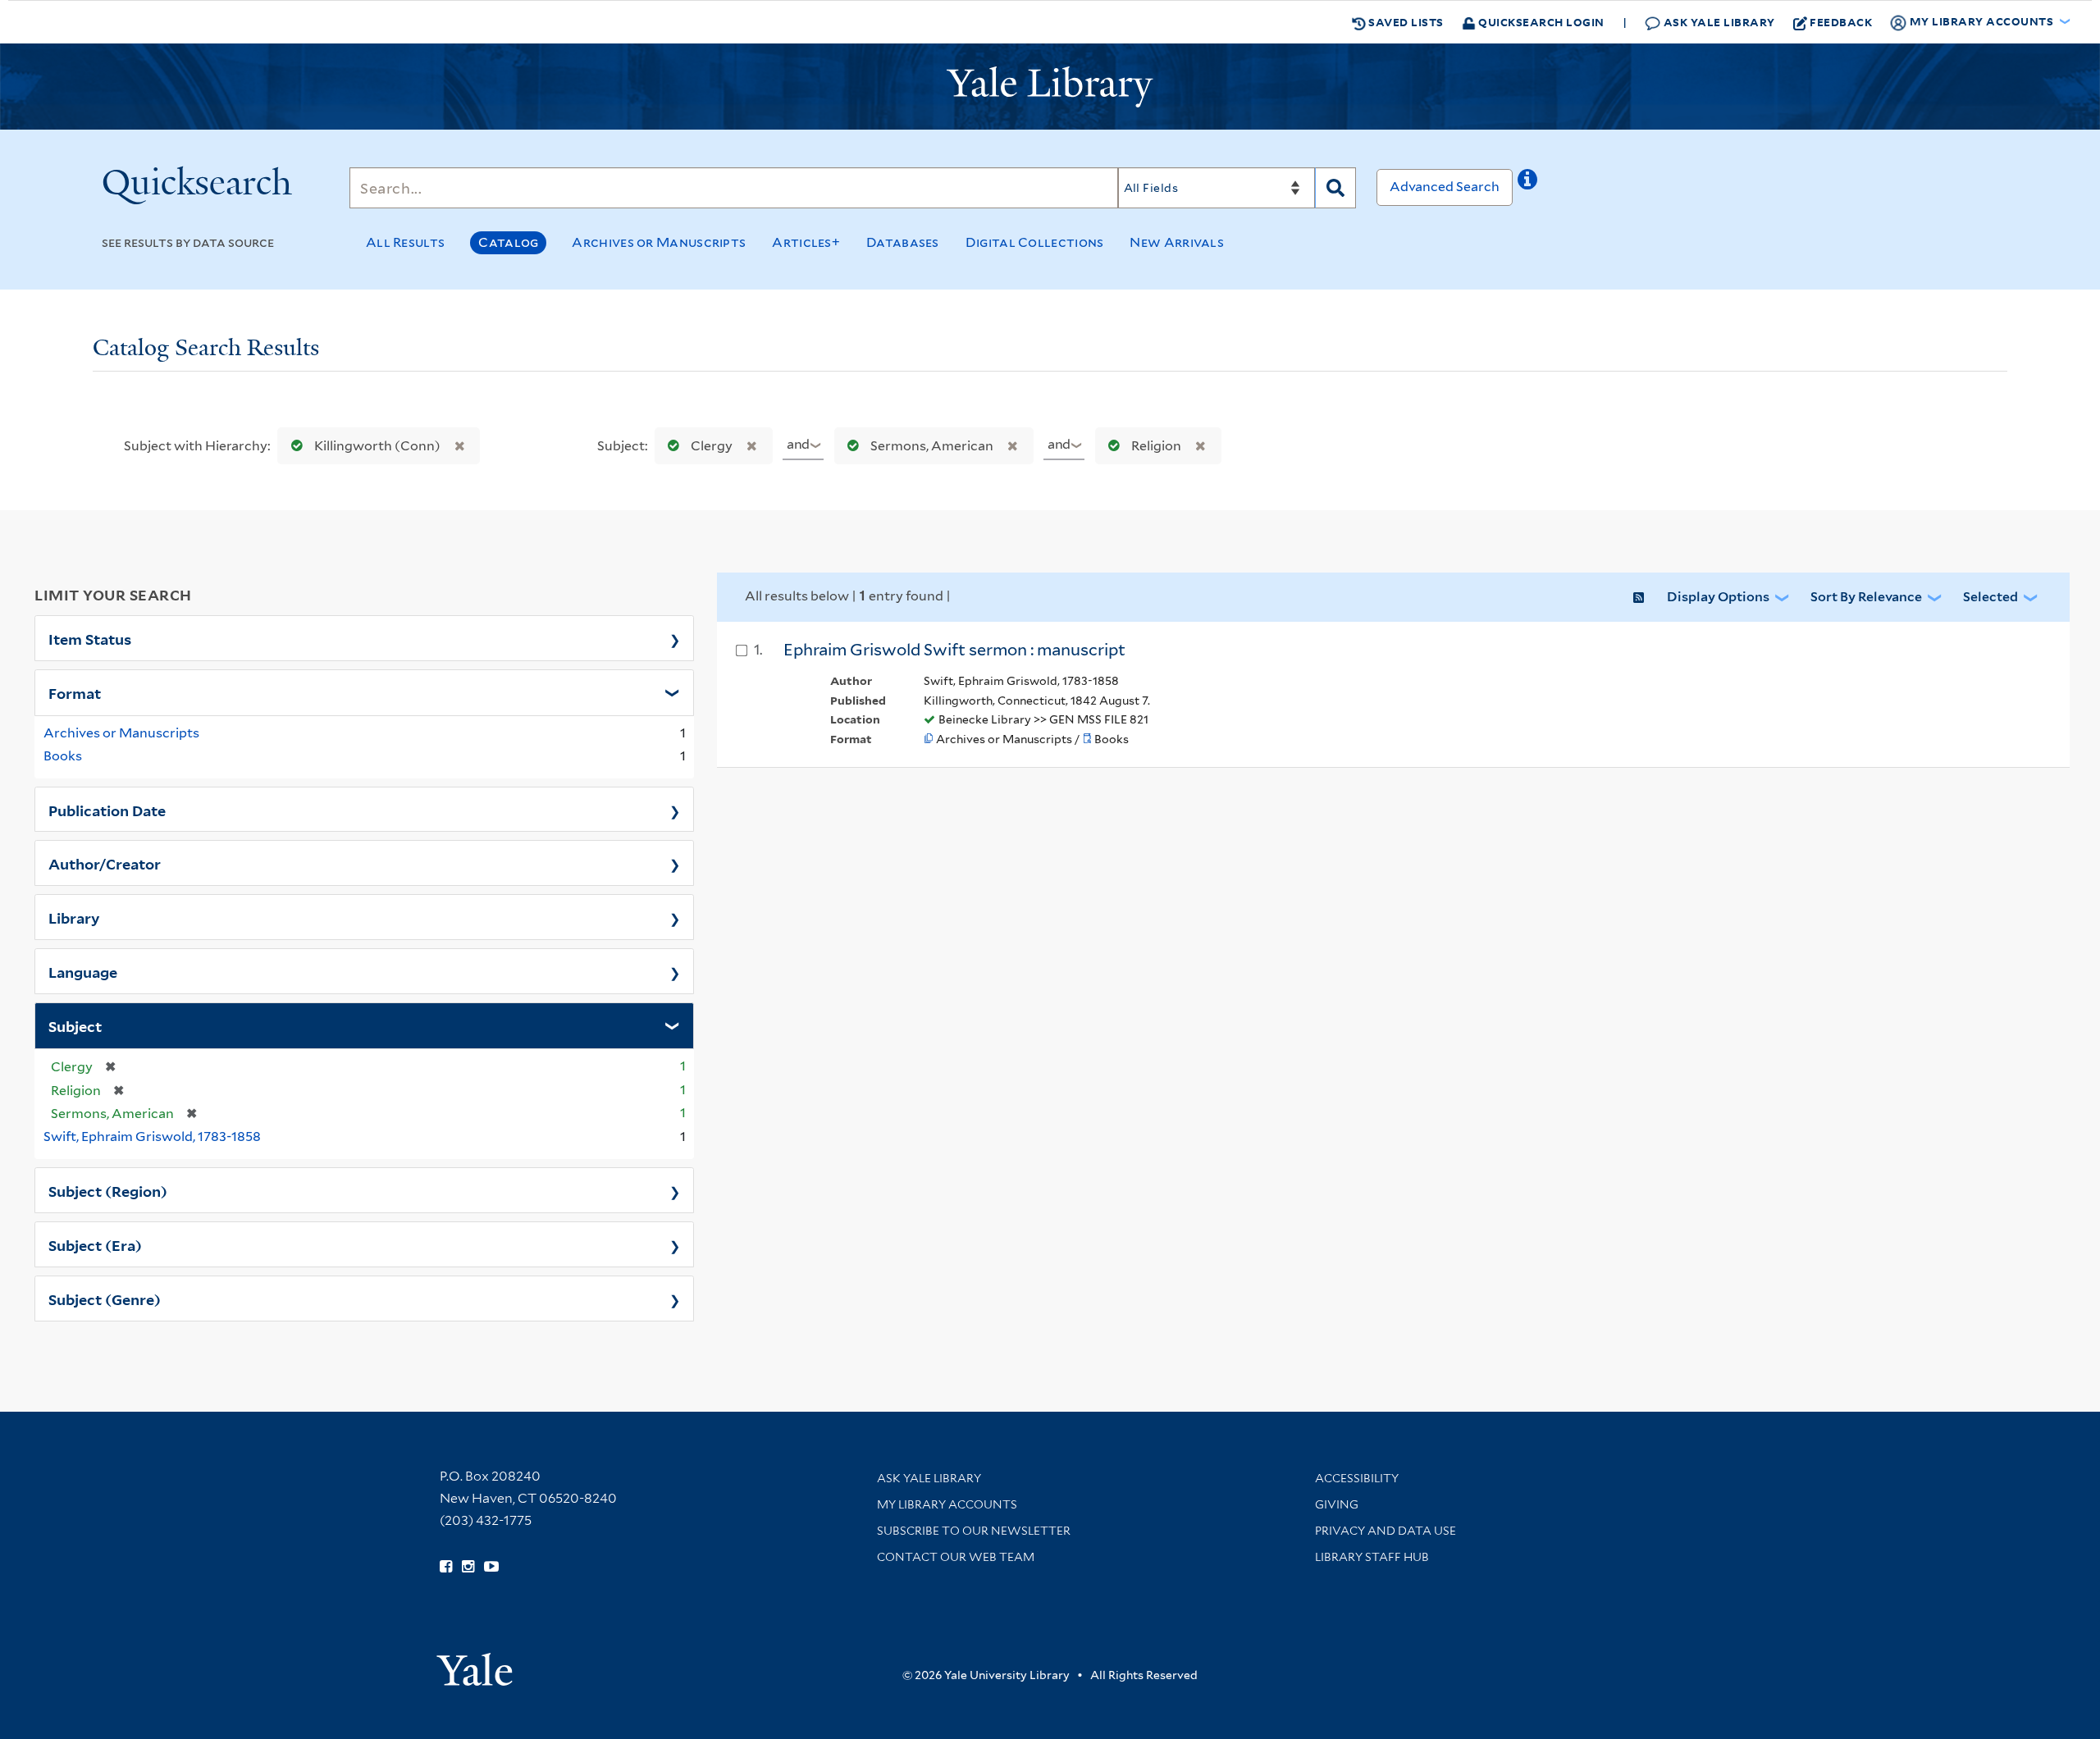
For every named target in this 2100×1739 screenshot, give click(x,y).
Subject (75, 1025)
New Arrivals (1177, 242)
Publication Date (107, 810)
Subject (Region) (108, 1190)
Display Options (1718, 597)
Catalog (508, 242)
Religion (1156, 446)
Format (75, 692)
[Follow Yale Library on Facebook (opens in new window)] (446, 1567)
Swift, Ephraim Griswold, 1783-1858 (152, 1137)
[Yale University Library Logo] (1050, 87)
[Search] (1335, 188)
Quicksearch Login (1540, 22)
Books (63, 756)
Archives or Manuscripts (659, 242)
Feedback (1841, 22)
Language (83, 971)
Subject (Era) (95, 1244)
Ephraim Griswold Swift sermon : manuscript (954, 650)
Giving (1337, 1504)
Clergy (712, 446)
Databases (903, 242)
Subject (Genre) (105, 1299)
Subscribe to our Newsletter (974, 1531)
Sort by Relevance (1866, 597)
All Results (405, 242)
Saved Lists (1405, 22)
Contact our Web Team (956, 1557)
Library (74, 917)
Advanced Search (1445, 187)
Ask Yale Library (1718, 22)
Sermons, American (932, 446)
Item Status (90, 638)
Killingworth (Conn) (377, 446)
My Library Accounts (947, 1504)
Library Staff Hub (1372, 1557)
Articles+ (806, 242)
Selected (1990, 597)
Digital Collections (1035, 242)
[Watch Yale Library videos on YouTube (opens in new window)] (491, 1567)
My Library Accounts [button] (1981, 21)
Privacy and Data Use (1386, 1531)
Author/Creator (105, 863)
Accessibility (1357, 1478)
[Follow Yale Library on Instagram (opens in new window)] (468, 1567)
